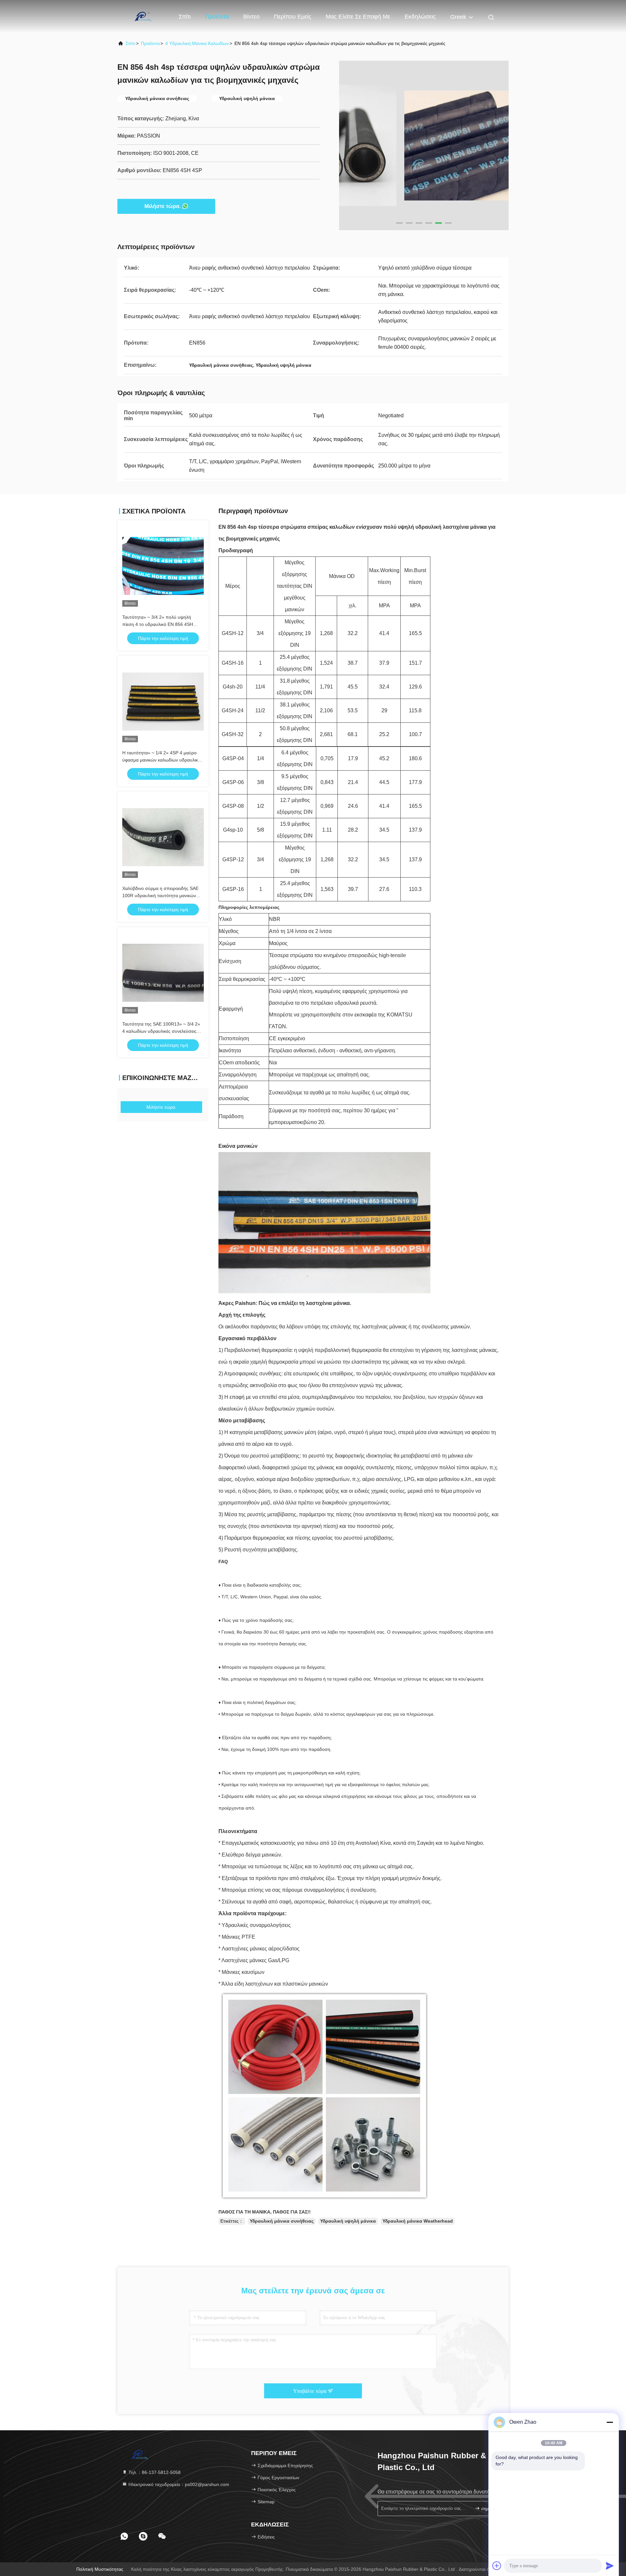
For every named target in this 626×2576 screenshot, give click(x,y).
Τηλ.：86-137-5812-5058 (154, 2472)
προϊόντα (150, 43)
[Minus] (610, 2422)
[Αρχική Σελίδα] (143, 16)
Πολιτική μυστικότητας (100, 2569)
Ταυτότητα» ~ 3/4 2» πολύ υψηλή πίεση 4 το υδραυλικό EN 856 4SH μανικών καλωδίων (158, 624)
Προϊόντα (217, 17)
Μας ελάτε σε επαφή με (358, 17)
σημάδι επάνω (491, 2509)
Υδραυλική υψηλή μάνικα (348, 2221)
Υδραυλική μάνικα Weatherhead (418, 2221)
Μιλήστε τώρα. (163, 206)
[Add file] (497, 2566)
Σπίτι (185, 17)
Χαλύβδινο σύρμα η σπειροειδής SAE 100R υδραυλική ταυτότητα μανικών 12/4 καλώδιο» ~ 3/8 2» (160, 896)
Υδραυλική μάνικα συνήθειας (282, 2221)
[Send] (610, 2566)
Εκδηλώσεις (420, 17)
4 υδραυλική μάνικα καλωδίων (197, 43)
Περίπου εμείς (293, 17)
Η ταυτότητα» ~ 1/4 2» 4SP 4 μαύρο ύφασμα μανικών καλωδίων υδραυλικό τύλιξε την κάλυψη (161, 760)
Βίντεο (251, 17)
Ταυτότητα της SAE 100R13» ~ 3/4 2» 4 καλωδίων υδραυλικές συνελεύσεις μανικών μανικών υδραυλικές (161, 1031)
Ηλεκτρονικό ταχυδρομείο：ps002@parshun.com (178, 2484)
